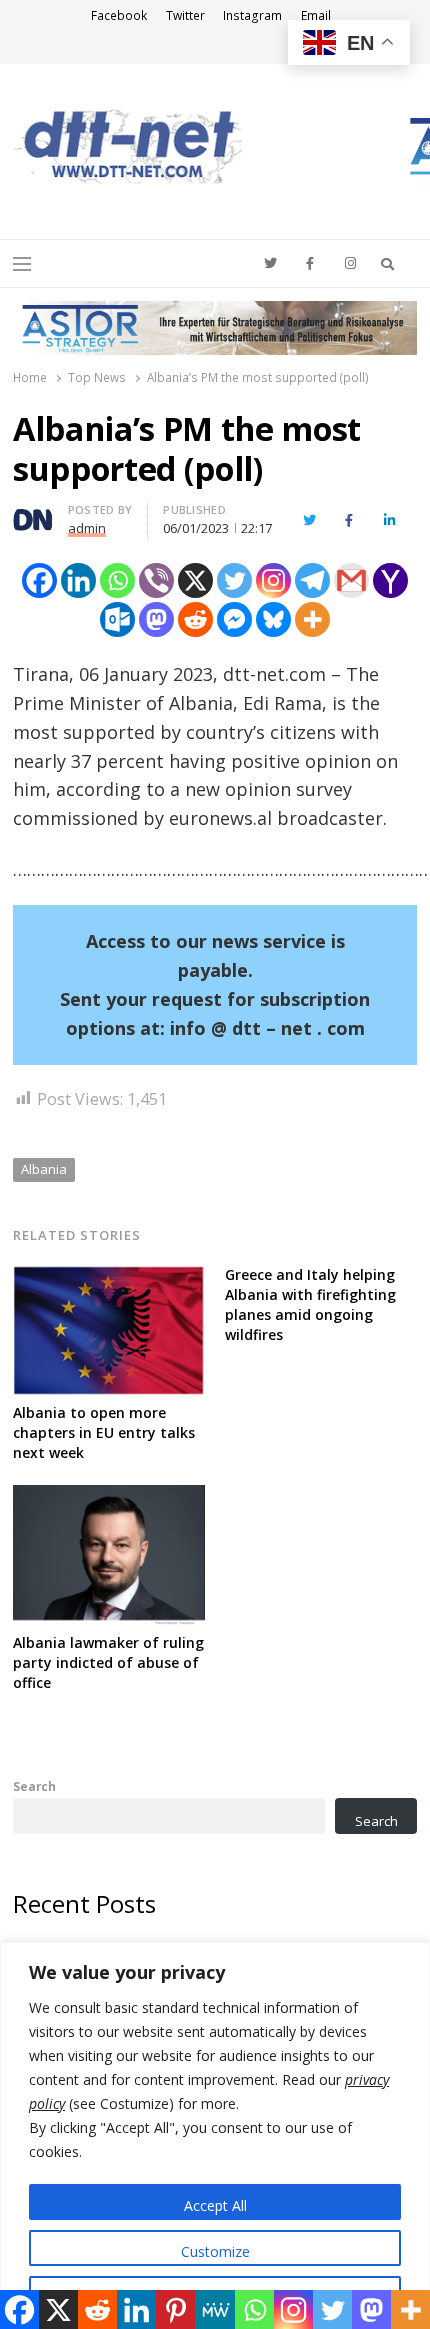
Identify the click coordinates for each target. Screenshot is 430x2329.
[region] (215, 2135)
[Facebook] (39, 580)
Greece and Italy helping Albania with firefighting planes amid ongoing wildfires (310, 1304)
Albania (44, 1169)
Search (34, 1786)
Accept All (215, 2205)
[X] (195, 580)
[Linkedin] (78, 580)
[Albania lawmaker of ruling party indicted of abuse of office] (109, 1497)
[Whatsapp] (117, 580)
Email (316, 15)
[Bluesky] (273, 619)
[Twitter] (234, 580)
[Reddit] (195, 619)
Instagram (252, 15)
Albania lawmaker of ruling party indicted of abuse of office (108, 1662)
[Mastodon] (156, 619)
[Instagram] (273, 580)
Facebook (119, 15)
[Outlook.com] (117, 619)
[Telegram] (312, 580)
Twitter (185, 15)
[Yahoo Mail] (390, 580)
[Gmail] (351, 580)
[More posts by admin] (33, 513)
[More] (312, 619)
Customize (215, 2251)
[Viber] (156, 580)
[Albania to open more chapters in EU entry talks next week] (109, 1277)
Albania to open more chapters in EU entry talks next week (104, 1432)
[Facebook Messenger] (234, 619)
